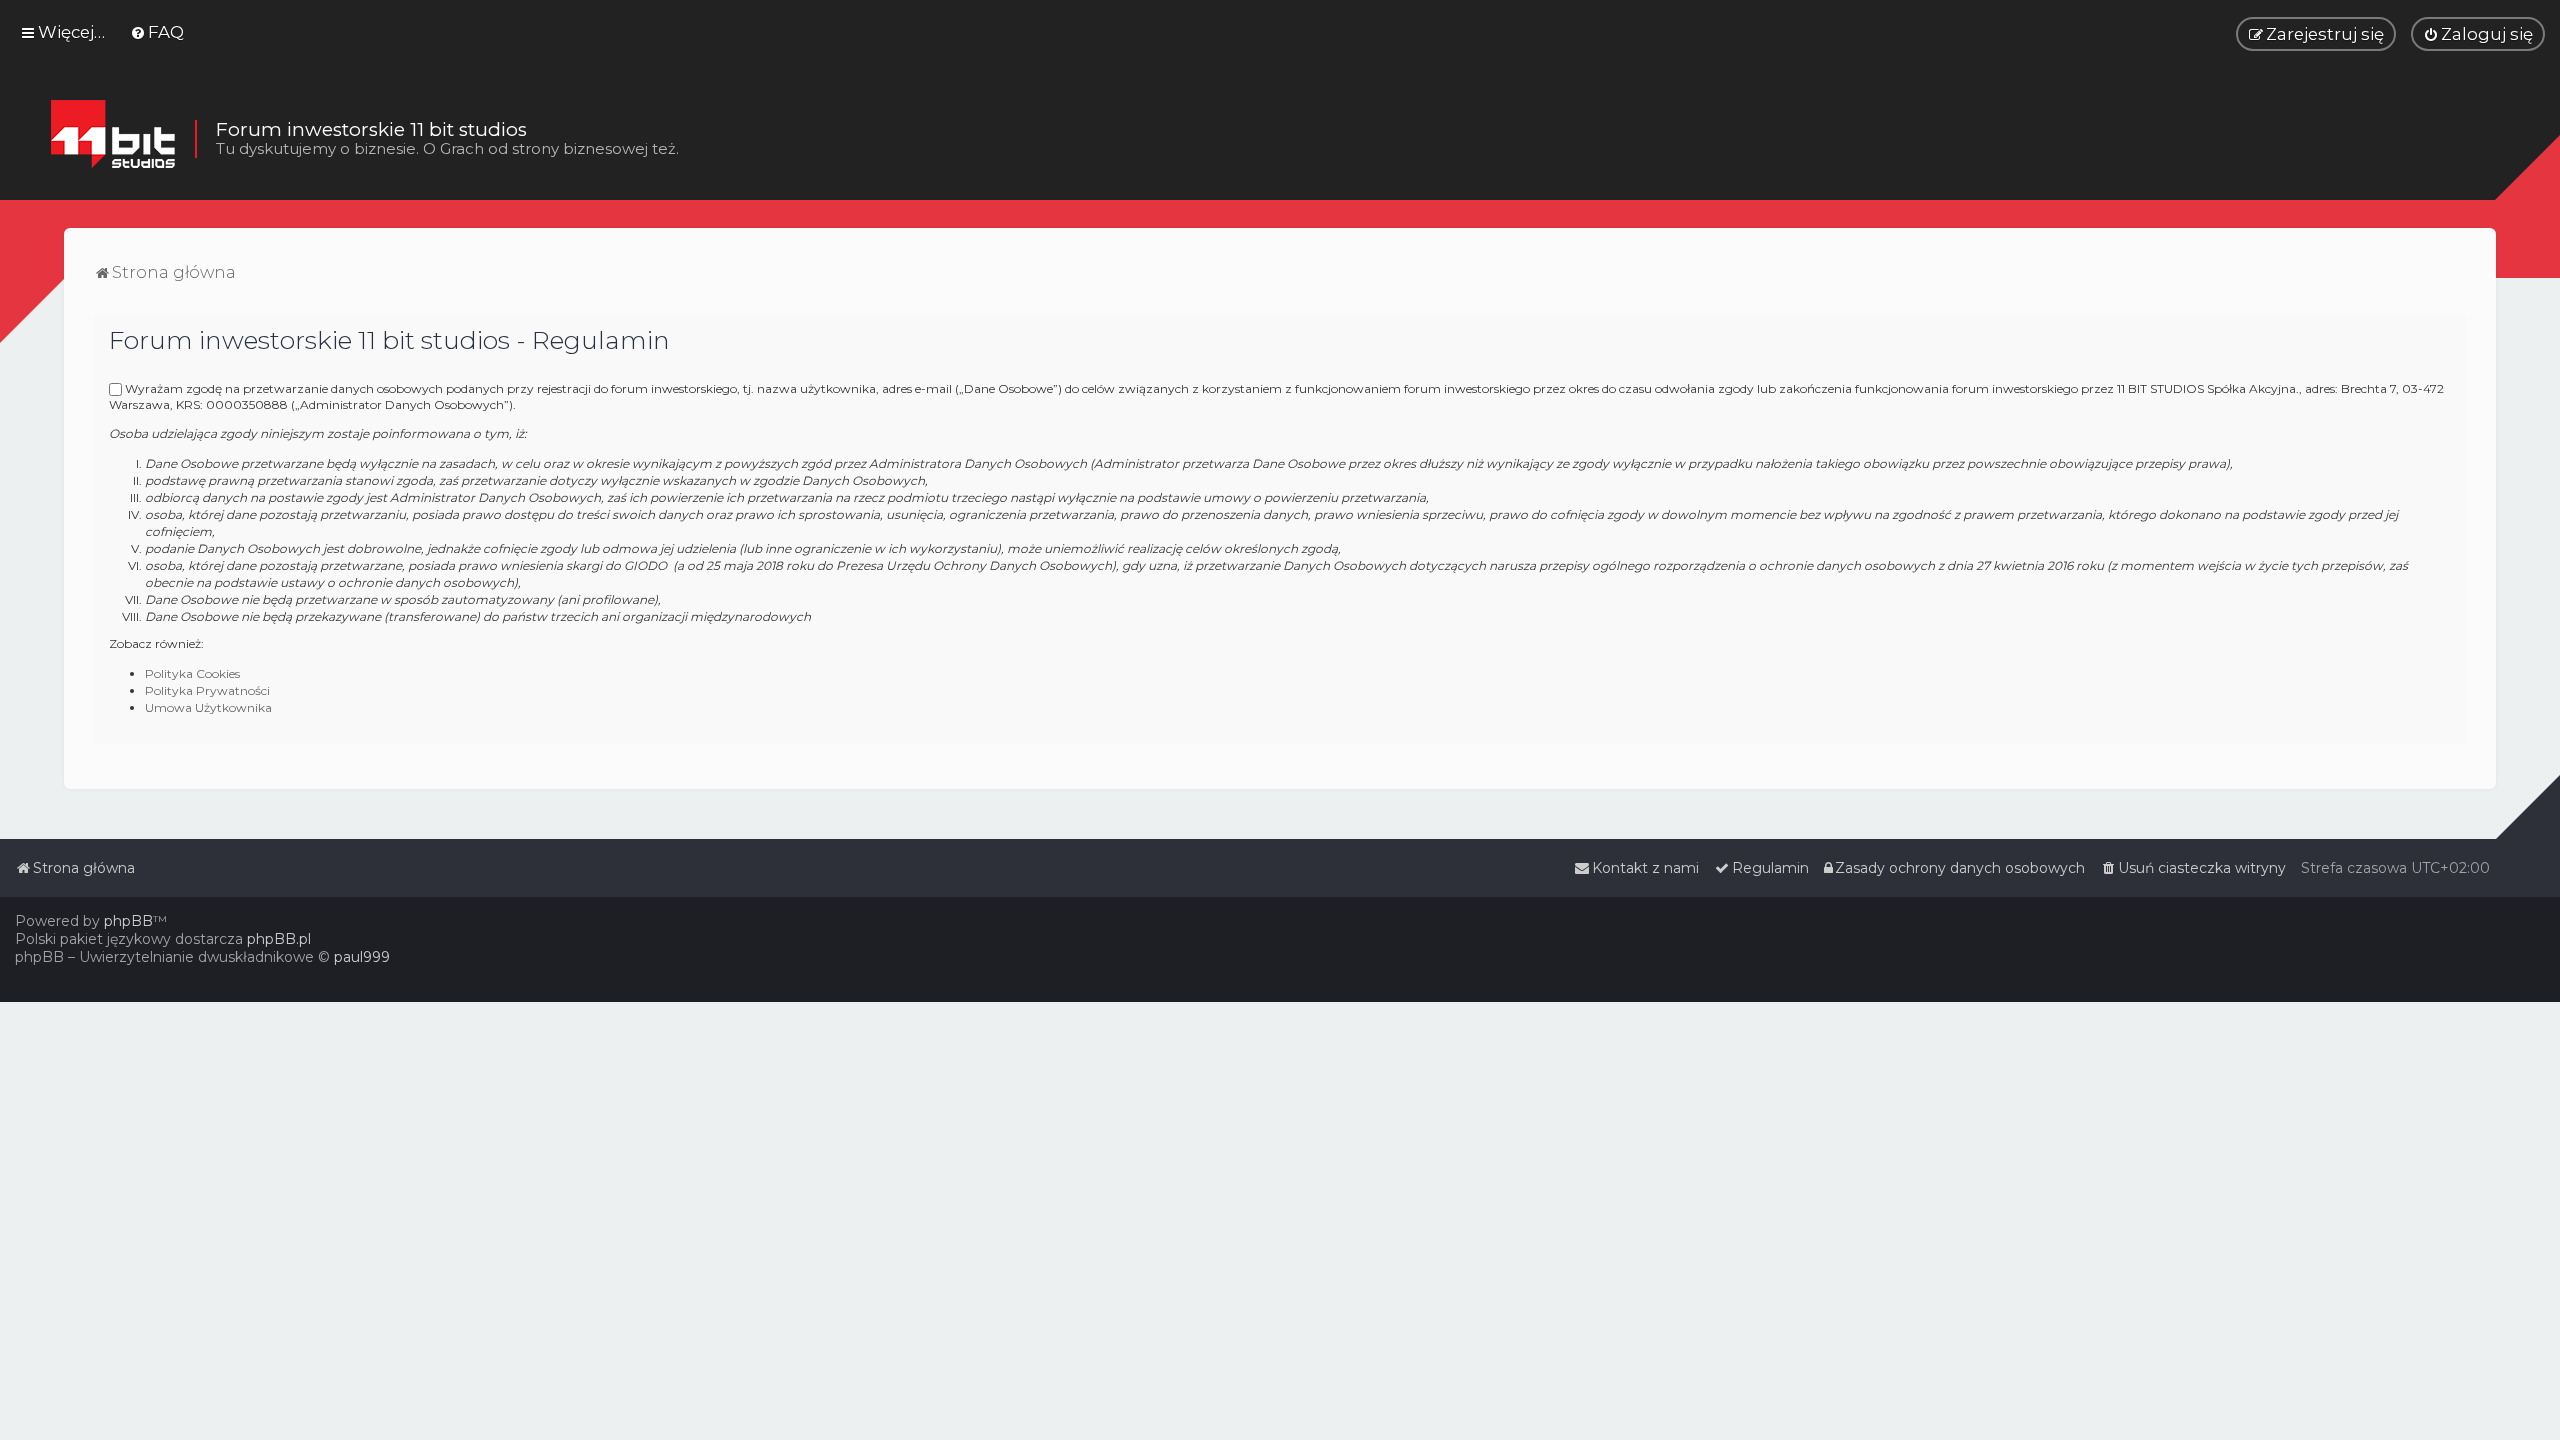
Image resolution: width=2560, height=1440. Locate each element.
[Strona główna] (112, 139)
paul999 (362, 957)
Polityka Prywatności (207, 690)
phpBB (128, 921)
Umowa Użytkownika (208, 707)
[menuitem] (157, 32)
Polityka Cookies (192, 673)
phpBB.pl (279, 939)
